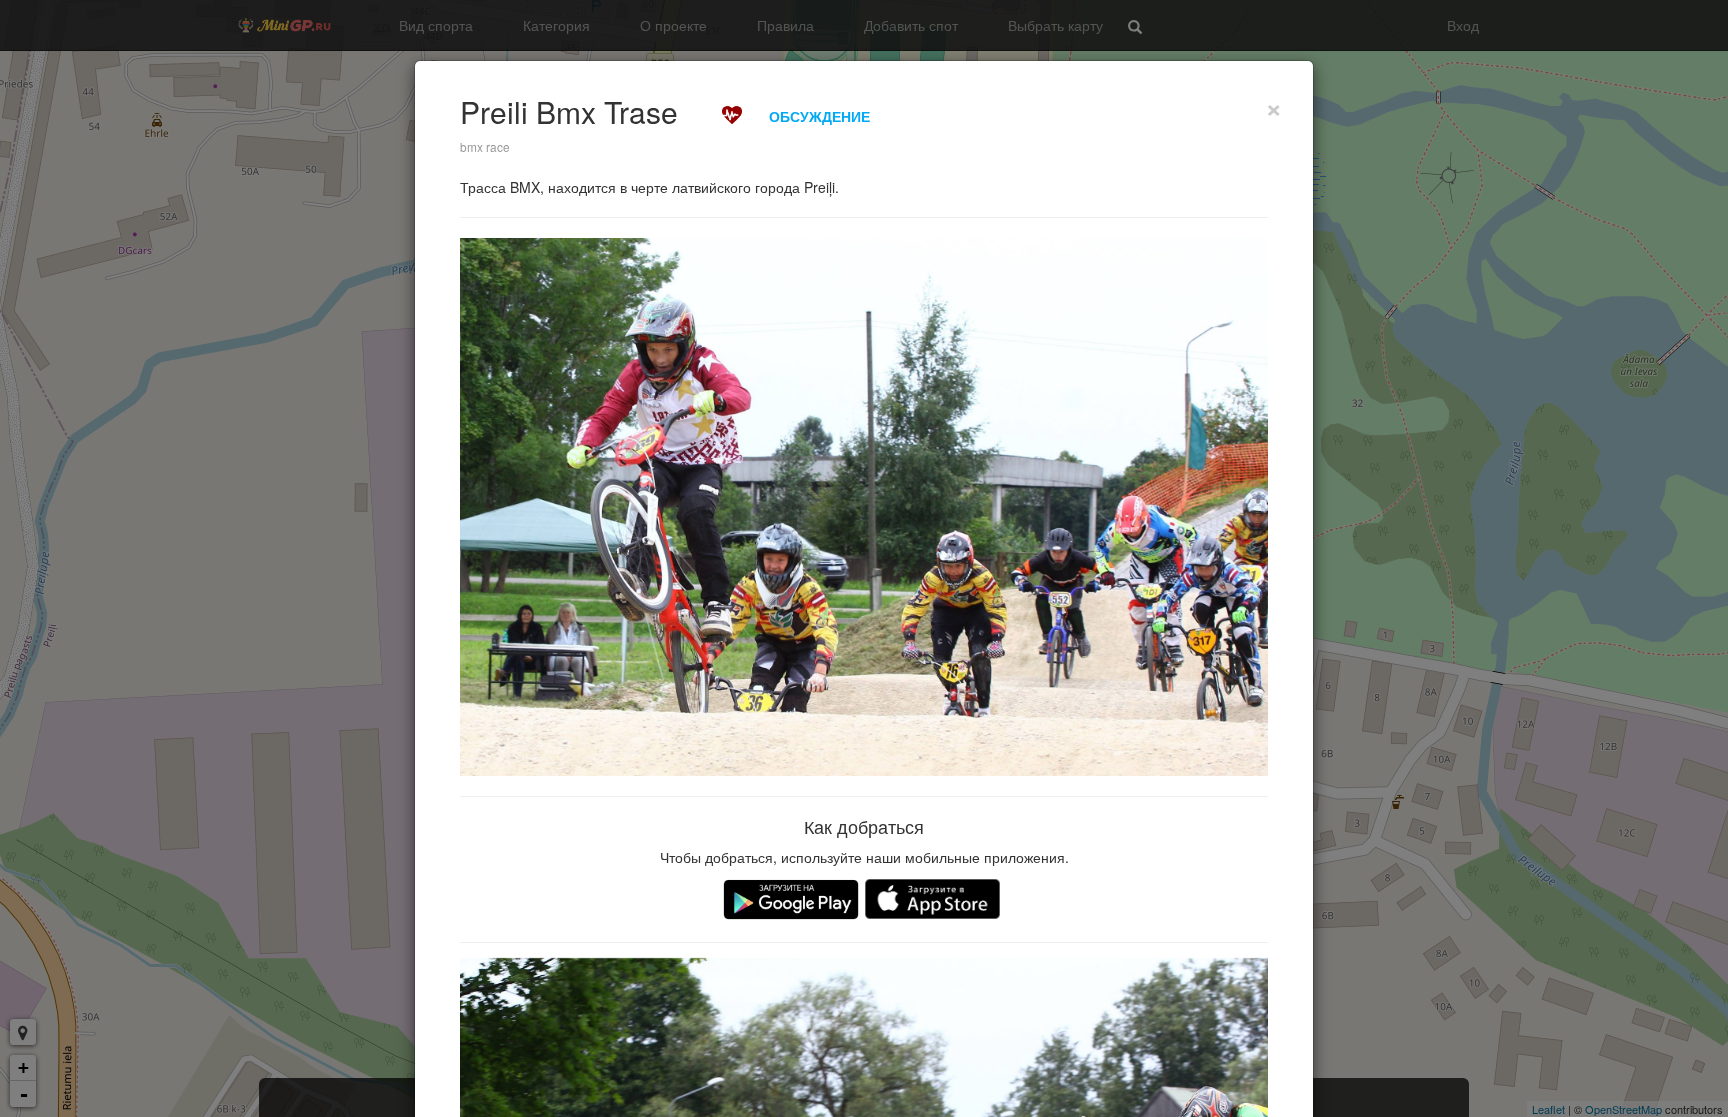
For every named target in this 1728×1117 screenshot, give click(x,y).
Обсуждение (819, 116)
